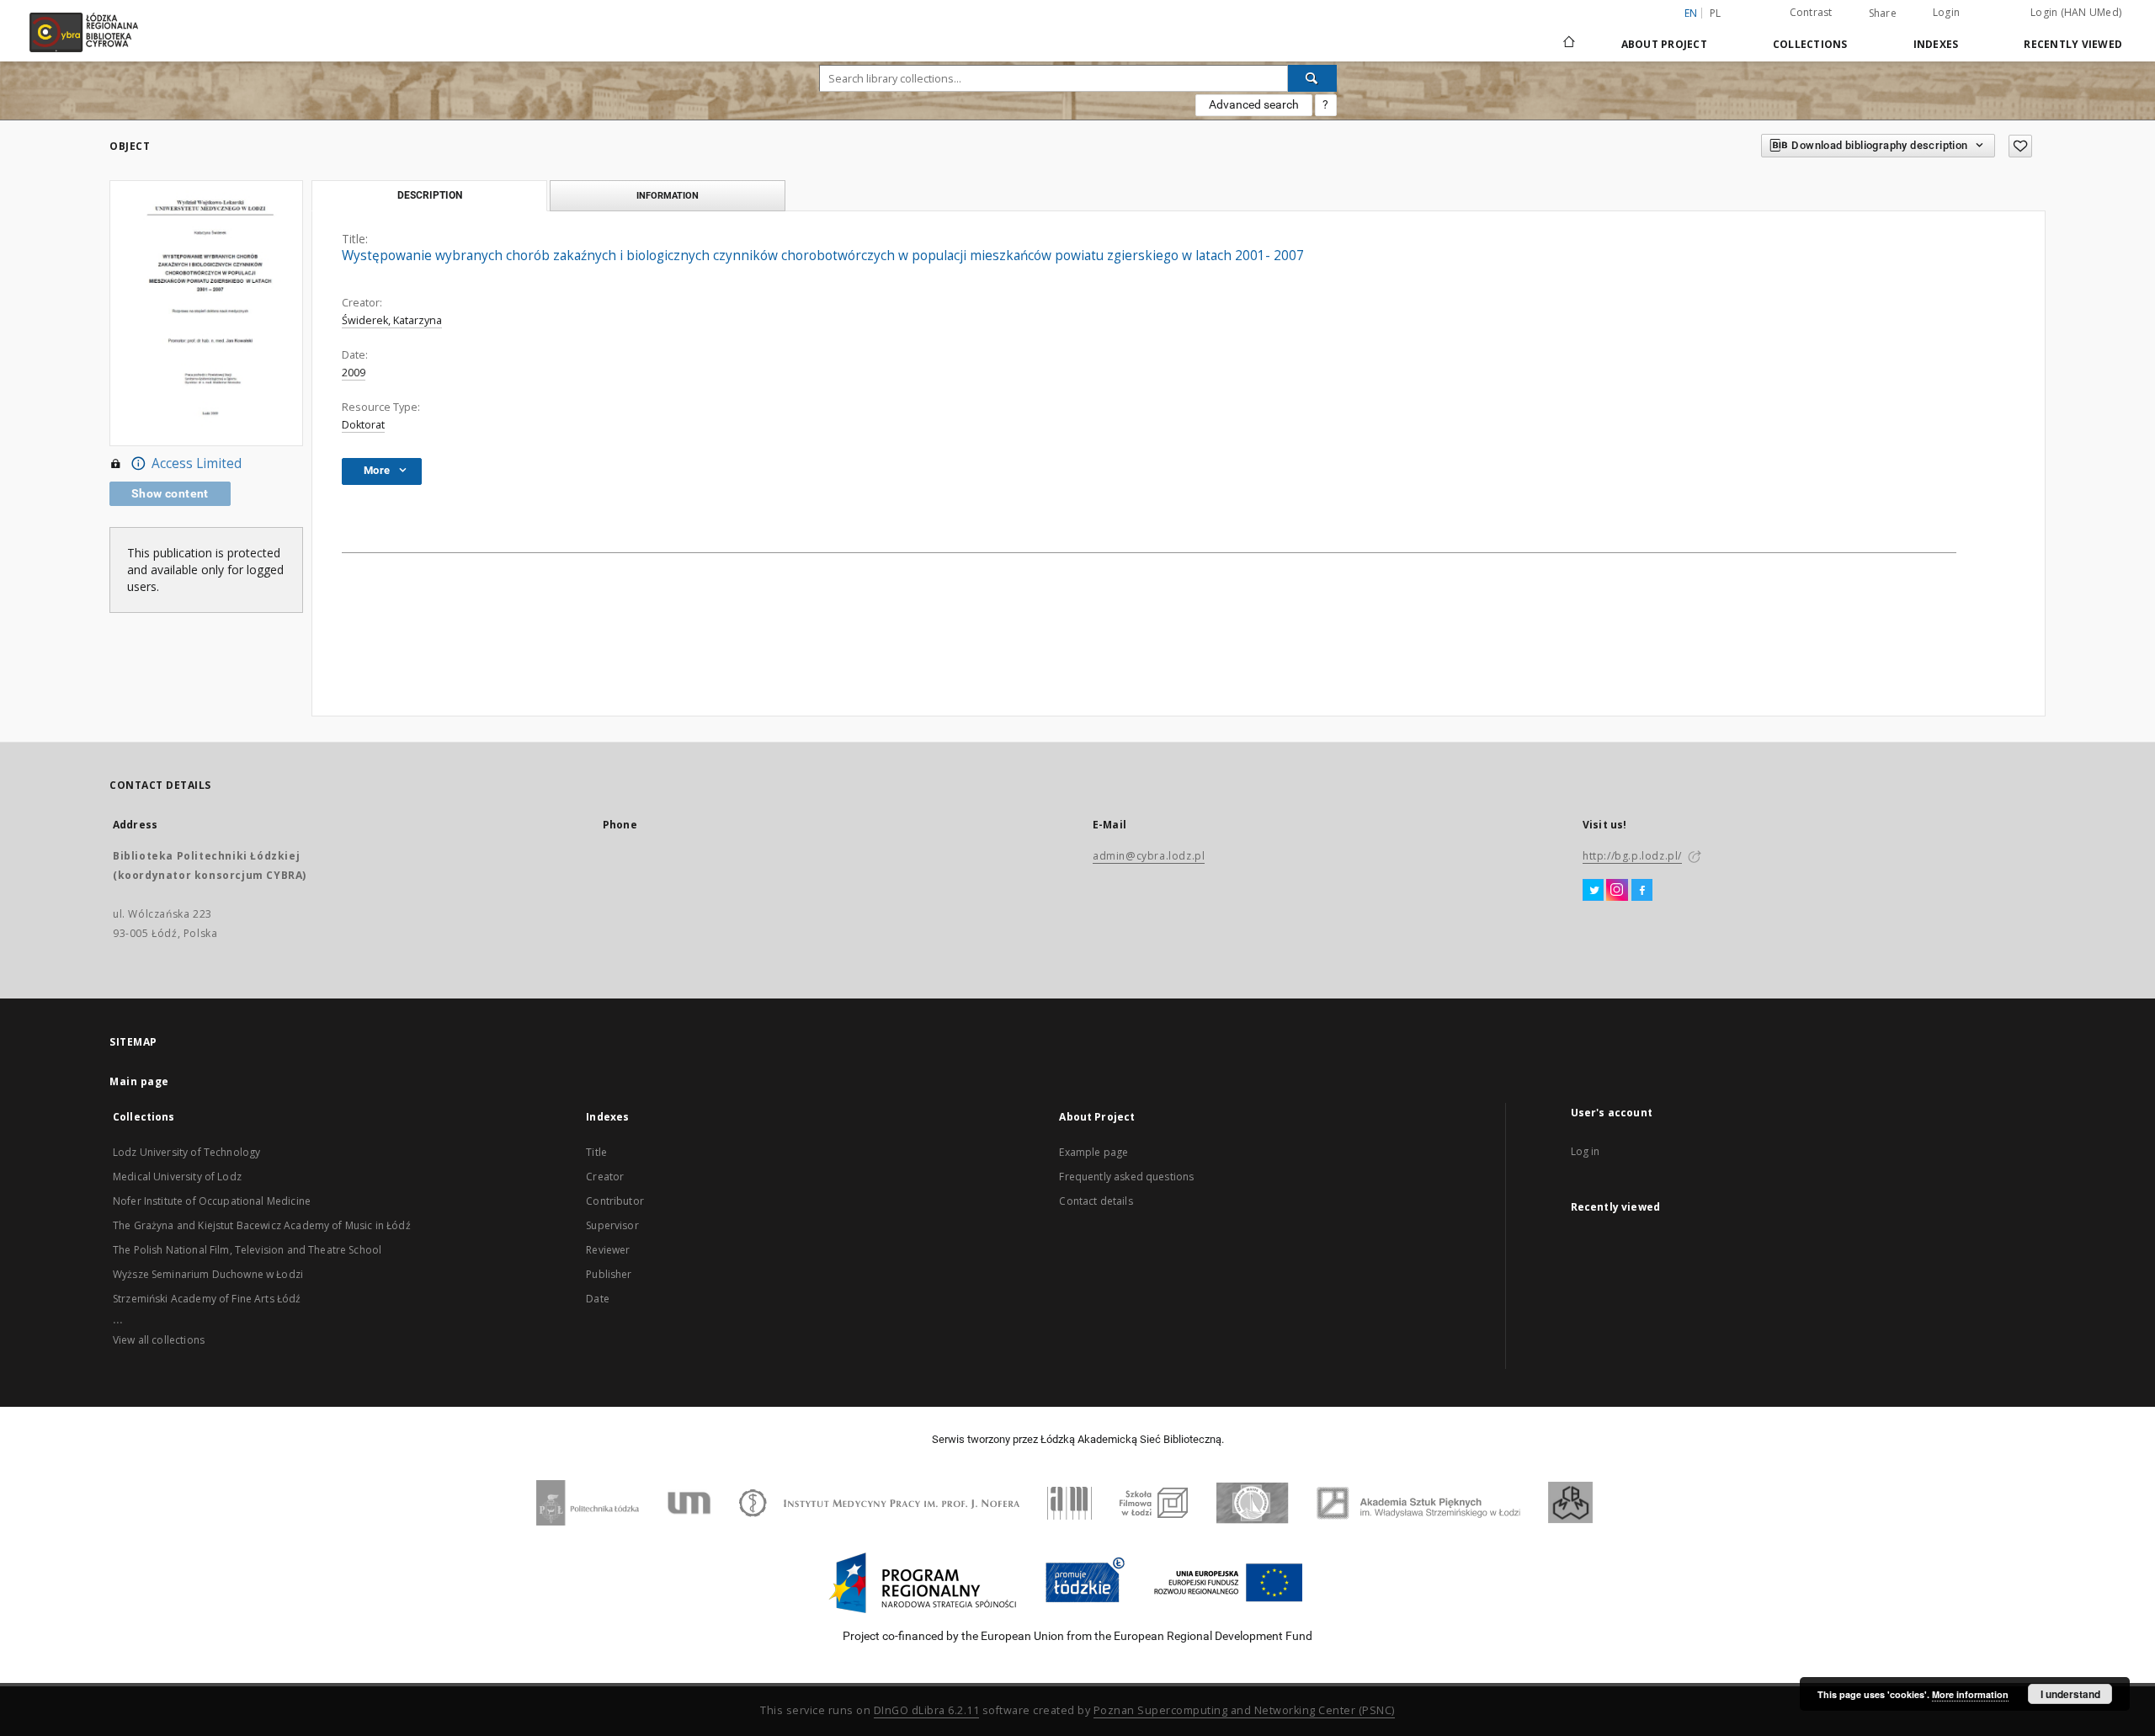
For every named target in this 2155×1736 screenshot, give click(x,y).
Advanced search (1254, 104)
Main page (139, 1081)
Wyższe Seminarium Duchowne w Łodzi (208, 1274)
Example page (1093, 1152)
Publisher (609, 1274)
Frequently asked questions (1126, 1177)
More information (1970, 1694)
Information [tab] (668, 195)
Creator (605, 1177)
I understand (2070, 1694)
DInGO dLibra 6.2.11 (927, 1710)
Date (598, 1299)
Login (1946, 12)
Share (1883, 13)
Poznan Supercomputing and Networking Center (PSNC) (1244, 1710)
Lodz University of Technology (186, 1152)
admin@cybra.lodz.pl (1149, 856)
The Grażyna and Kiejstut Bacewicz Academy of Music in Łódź (262, 1225)
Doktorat (363, 425)
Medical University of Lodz (177, 1177)
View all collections (159, 1340)
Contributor (615, 1201)
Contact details (1096, 1201)
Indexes (1936, 44)
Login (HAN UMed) (2076, 12)
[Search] (1312, 78)
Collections (1810, 44)
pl (1716, 13)
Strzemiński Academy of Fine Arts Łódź (207, 1299)
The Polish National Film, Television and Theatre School (247, 1250)
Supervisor (612, 1225)
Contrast (1811, 12)
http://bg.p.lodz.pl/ (1632, 856)
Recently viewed (2073, 44)
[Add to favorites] (2020, 146)
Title (596, 1152)
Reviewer (608, 1250)
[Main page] (1569, 35)
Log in (1586, 1151)
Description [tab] (430, 195)
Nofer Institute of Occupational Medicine (212, 1201)
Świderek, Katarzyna (392, 320)
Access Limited (197, 463)
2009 (354, 373)
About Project (1664, 44)
